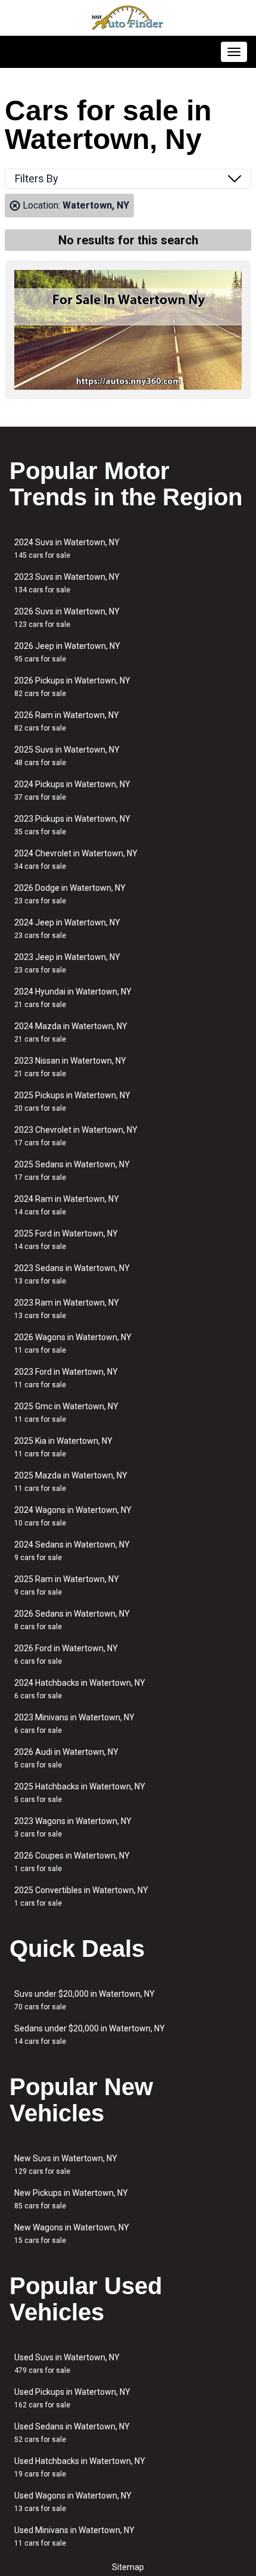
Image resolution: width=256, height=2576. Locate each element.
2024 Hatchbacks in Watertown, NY (80, 1689)
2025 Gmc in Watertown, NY (66, 1413)
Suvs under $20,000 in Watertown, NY (85, 2000)
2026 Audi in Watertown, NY (66, 1758)
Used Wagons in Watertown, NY (73, 2502)
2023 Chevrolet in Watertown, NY (76, 1136)
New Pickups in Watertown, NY (71, 2199)
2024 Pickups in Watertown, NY (72, 790)
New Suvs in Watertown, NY (66, 2165)
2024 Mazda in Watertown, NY (71, 1032)
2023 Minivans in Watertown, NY (74, 1724)
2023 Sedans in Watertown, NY (72, 1274)
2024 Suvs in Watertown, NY (67, 549)
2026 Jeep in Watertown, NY (67, 652)
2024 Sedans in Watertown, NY (72, 1551)
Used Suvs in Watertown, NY (67, 2364)
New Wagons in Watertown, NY (72, 2234)
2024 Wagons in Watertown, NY (73, 1516)
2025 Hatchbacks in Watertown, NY (80, 1793)
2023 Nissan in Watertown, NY (70, 1067)
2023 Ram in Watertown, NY (67, 1309)
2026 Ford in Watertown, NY (66, 1654)
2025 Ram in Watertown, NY (67, 1585)
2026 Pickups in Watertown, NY (72, 687)
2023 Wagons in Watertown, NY (73, 1827)
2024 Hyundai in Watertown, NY (73, 998)
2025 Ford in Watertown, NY (66, 1240)
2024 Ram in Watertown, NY (67, 1205)
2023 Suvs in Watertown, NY (67, 583)
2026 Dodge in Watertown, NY (70, 894)
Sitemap (128, 2567)
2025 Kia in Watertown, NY (63, 1447)
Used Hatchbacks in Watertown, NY (80, 2467)
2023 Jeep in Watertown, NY (67, 963)
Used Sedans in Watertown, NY (72, 2433)
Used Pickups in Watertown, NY (72, 2398)
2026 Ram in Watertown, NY (67, 721)
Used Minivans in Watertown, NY (74, 2536)
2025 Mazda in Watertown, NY (71, 1482)
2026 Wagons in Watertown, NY (73, 1343)
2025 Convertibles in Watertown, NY (81, 1896)
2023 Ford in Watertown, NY (66, 1378)
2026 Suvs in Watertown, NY (67, 618)
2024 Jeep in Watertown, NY (67, 929)
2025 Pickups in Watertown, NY (72, 1101)
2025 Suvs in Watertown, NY (67, 756)
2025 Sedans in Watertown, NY (72, 1171)
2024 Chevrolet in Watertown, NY (76, 860)
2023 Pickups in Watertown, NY (72, 825)
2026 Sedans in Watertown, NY (72, 1620)
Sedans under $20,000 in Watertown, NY (90, 2035)
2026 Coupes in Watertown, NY (72, 1862)
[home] (128, 18)
